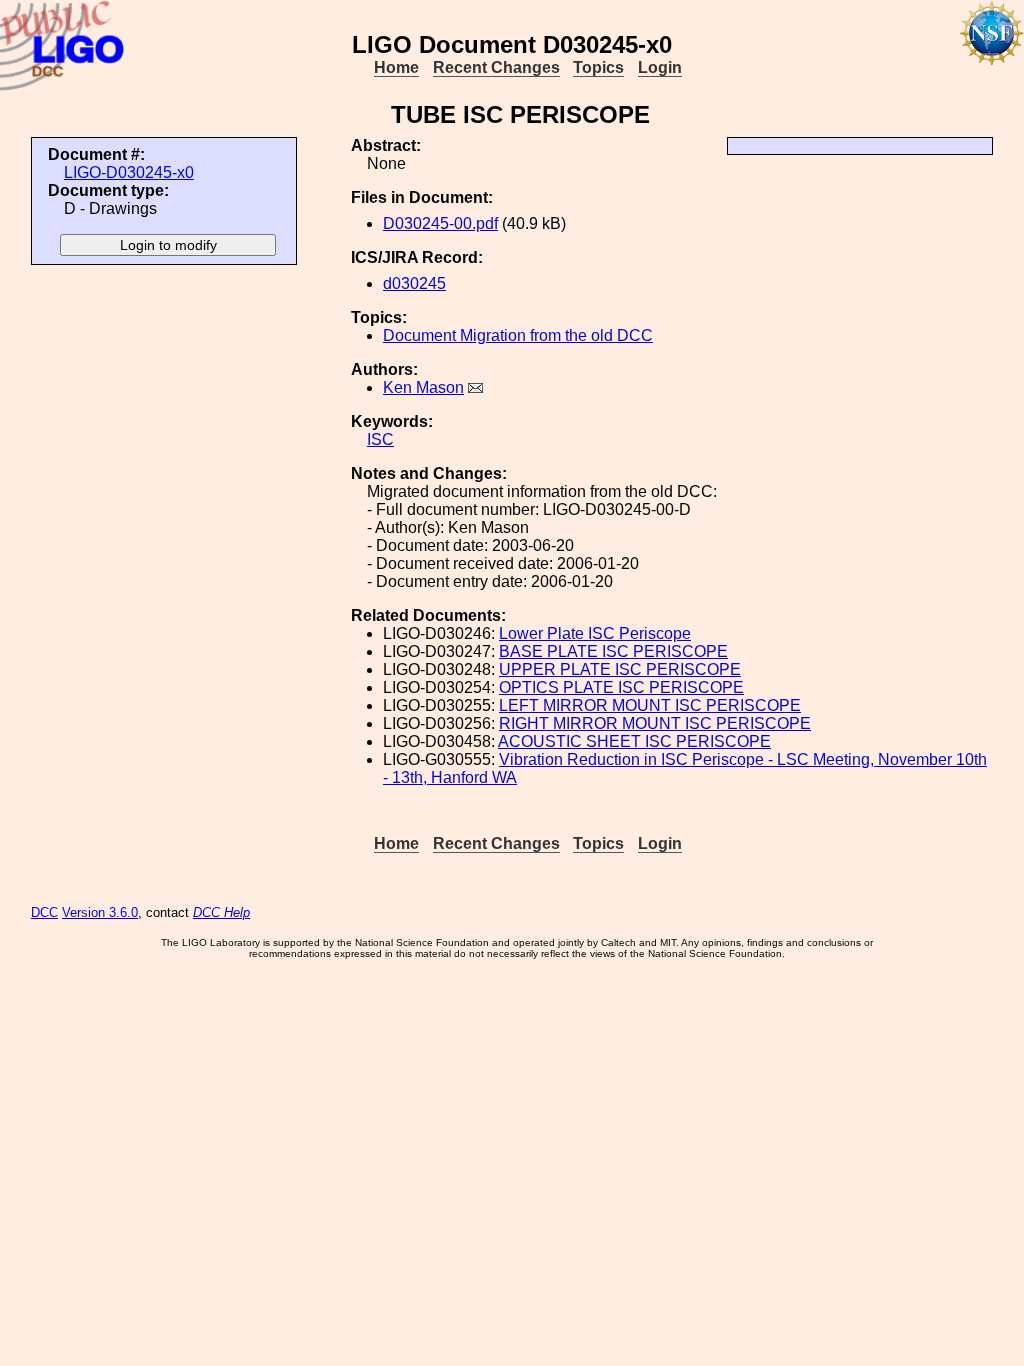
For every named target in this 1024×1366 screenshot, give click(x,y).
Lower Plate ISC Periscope (595, 633)
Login (660, 67)
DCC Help (221, 912)
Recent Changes (496, 67)
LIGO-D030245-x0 (129, 172)
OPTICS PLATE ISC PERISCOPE (621, 687)
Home (396, 67)
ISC (380, 439)
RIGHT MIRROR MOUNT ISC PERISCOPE (655, 723)
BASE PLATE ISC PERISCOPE (613, 651)
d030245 (414, 283)
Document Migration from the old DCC (518, 335)
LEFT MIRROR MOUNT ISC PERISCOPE (650, 705)
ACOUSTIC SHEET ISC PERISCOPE (634, 741)
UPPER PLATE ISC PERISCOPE (620, 669)
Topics (598, 67)
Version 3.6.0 (100, 912)
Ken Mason (423, 387)
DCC (44, 912)
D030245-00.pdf (440, 223)
